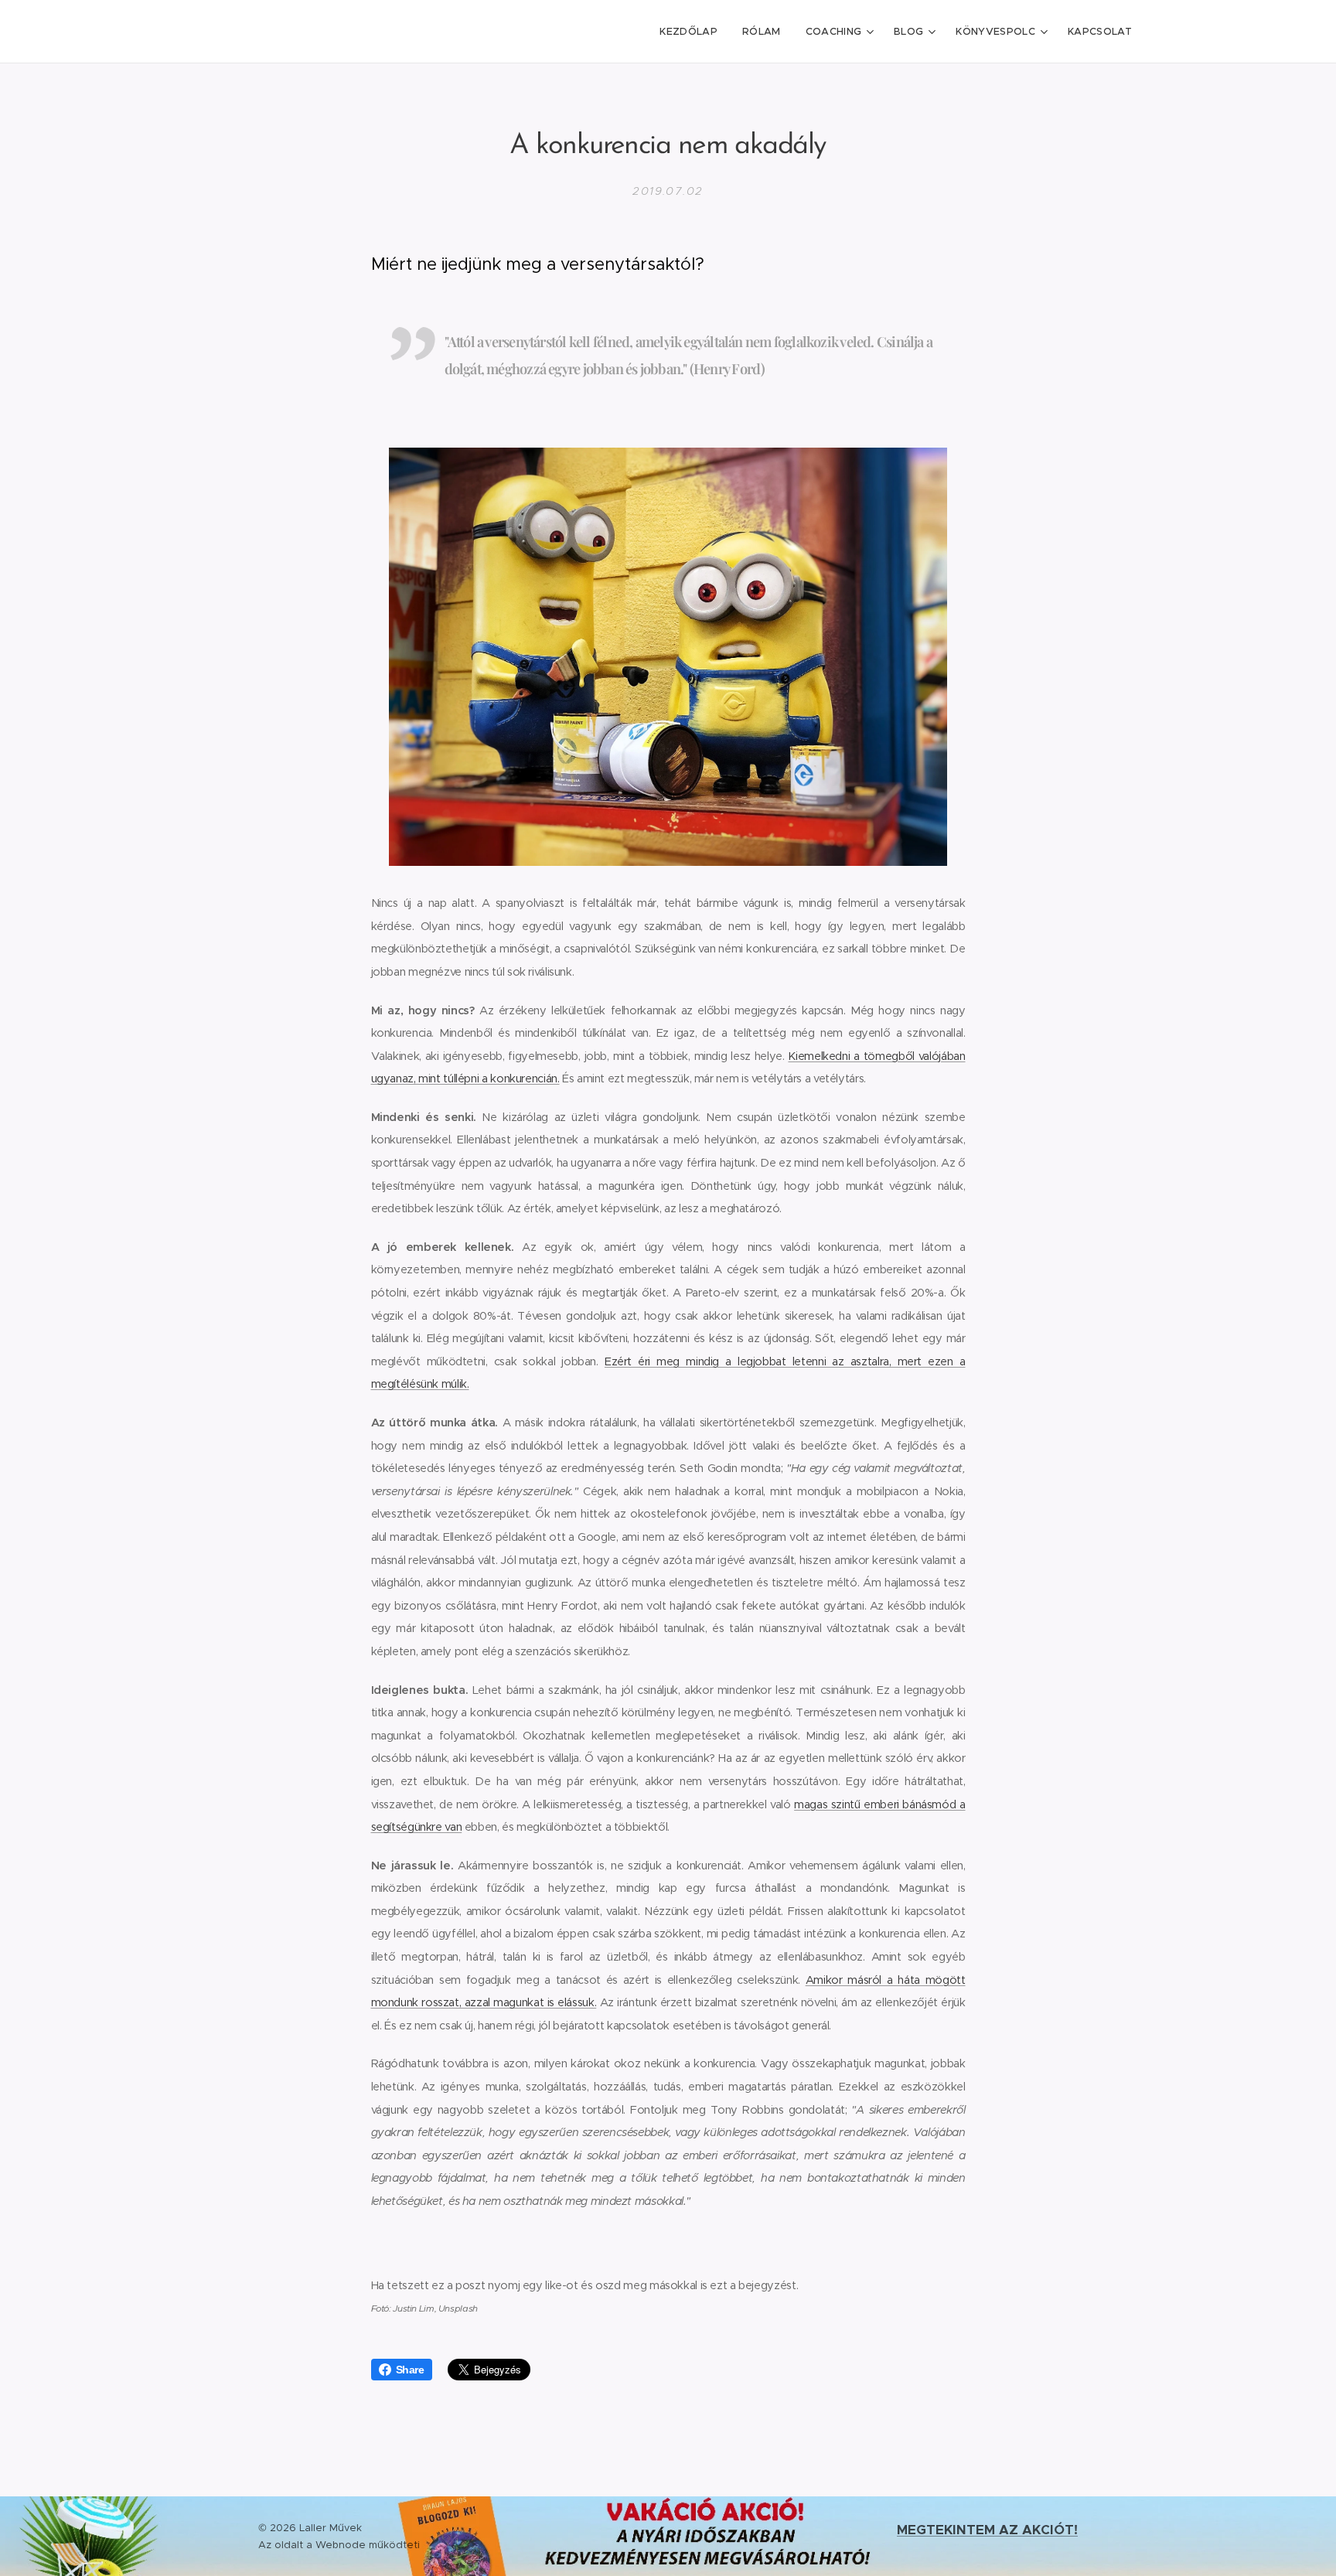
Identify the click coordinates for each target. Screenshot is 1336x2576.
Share (410, 2370)
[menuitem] (693, 32)
